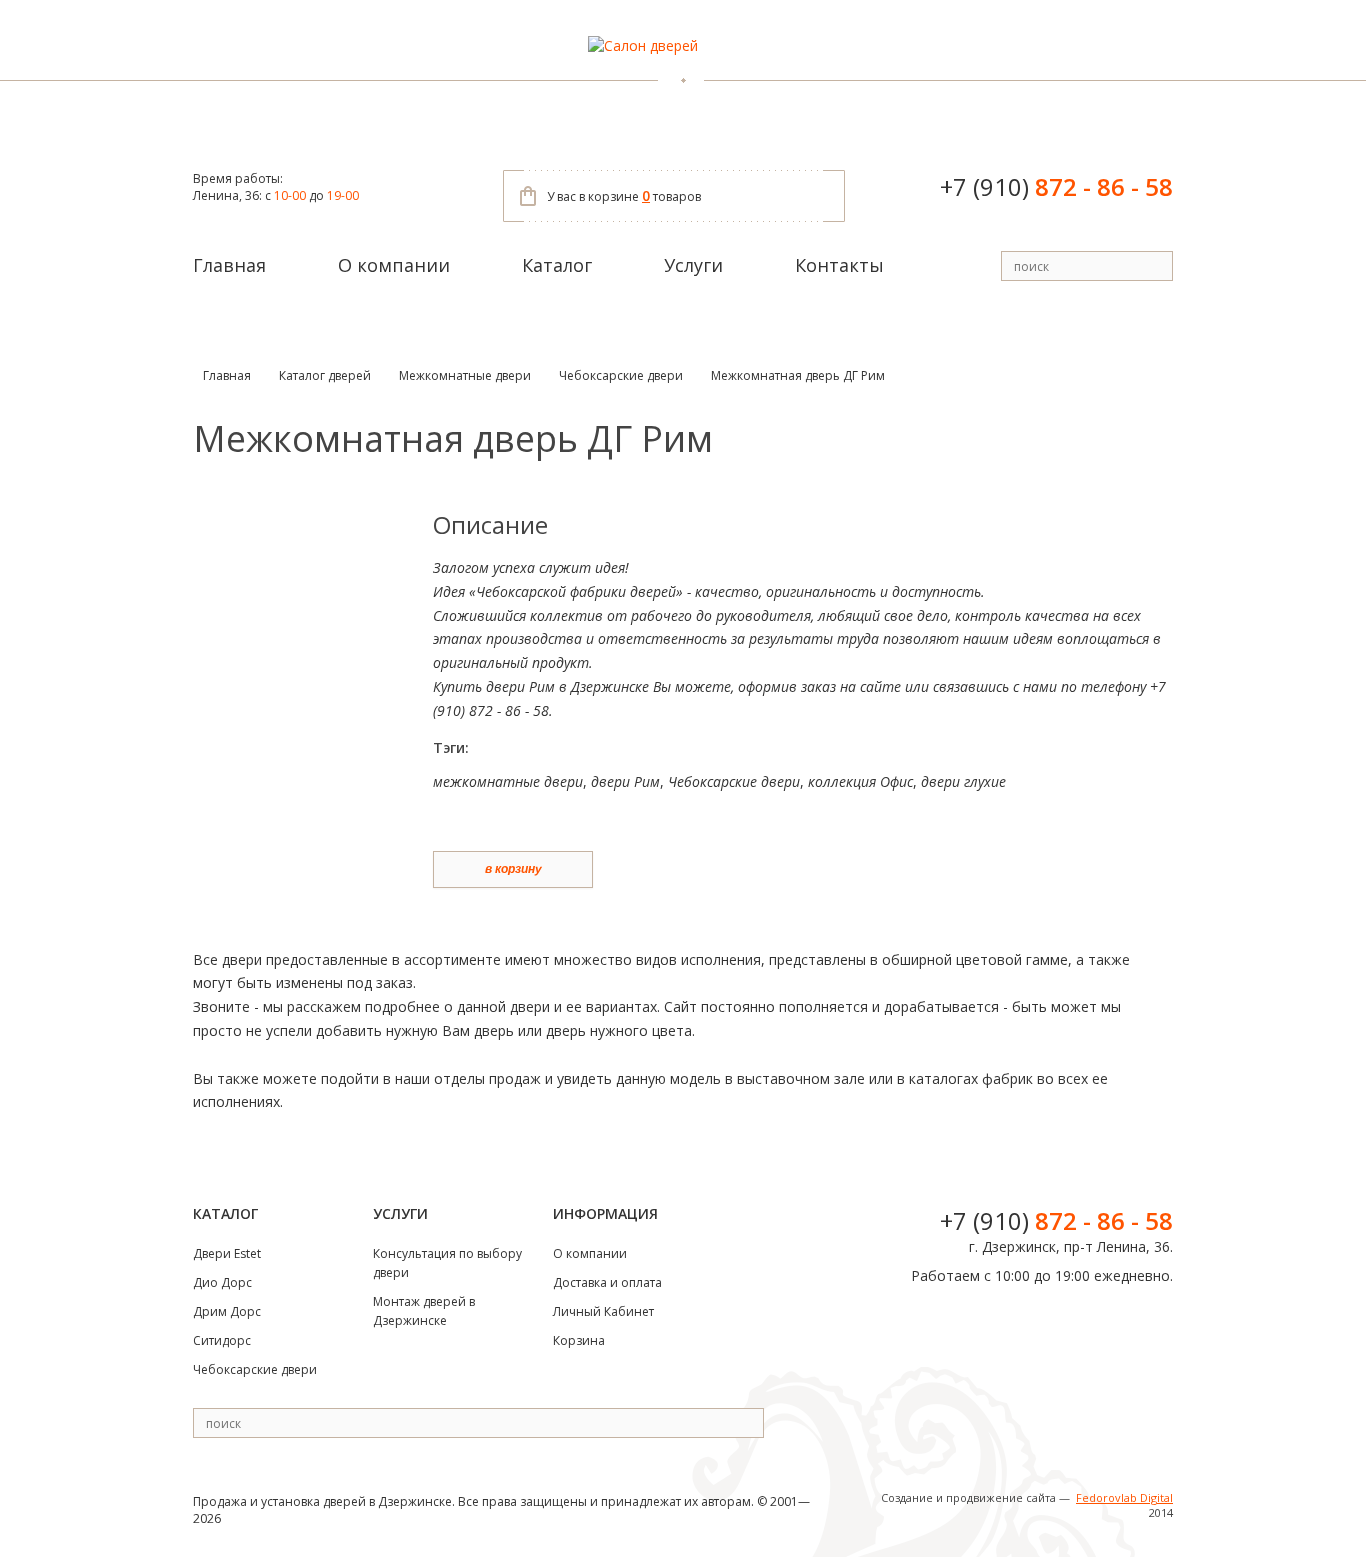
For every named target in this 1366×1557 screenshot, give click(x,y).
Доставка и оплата (607, 1282)
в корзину (513, 869)
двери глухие (963, 781)
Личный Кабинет (603, 1311)
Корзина (579, 1340)
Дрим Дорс (227, 1311)
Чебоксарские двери (621, 375)
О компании (394, 265)
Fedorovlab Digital (1124, 1497)
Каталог (557, 265)
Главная (229, 265)
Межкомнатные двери (465, 375)
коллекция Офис (860, 781)
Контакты (839, 265)
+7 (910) (1056, 186)
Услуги (693, 265)
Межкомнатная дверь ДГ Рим (798, 375)
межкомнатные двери (508, 781)
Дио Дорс (222, 1282)
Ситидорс (222, 1340)
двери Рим (625, 781)
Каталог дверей (325, 375)
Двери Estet (227, 1253)
